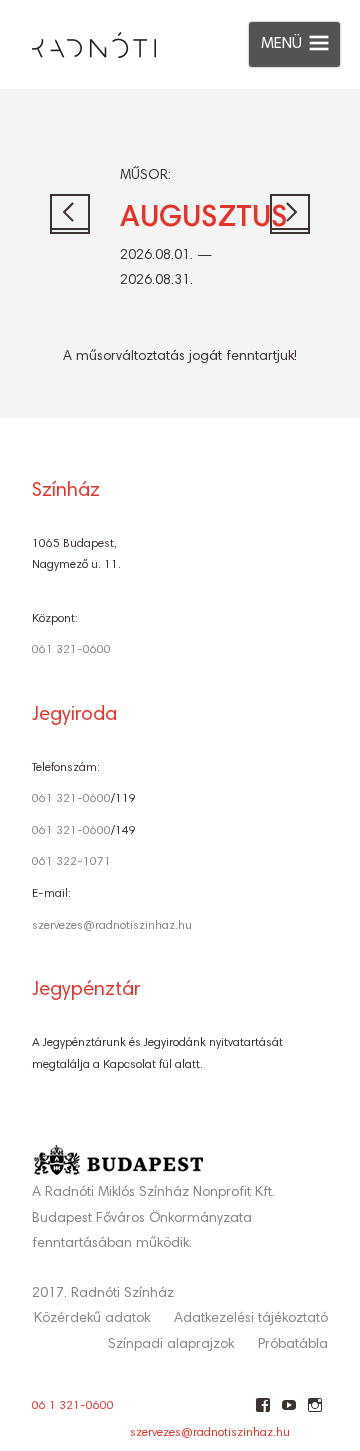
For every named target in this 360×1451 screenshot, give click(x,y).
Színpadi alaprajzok (171, 1345)
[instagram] (314, 1413)
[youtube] (288, 1413)
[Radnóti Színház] (78, 40)
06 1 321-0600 (73, 1406)
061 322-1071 (71, 862)
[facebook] (262, 1413)
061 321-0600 (71, 650)
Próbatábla (293, 1345)
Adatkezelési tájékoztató (251, 1319)
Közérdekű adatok (92, 1319)
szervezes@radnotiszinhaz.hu (112, 926)
